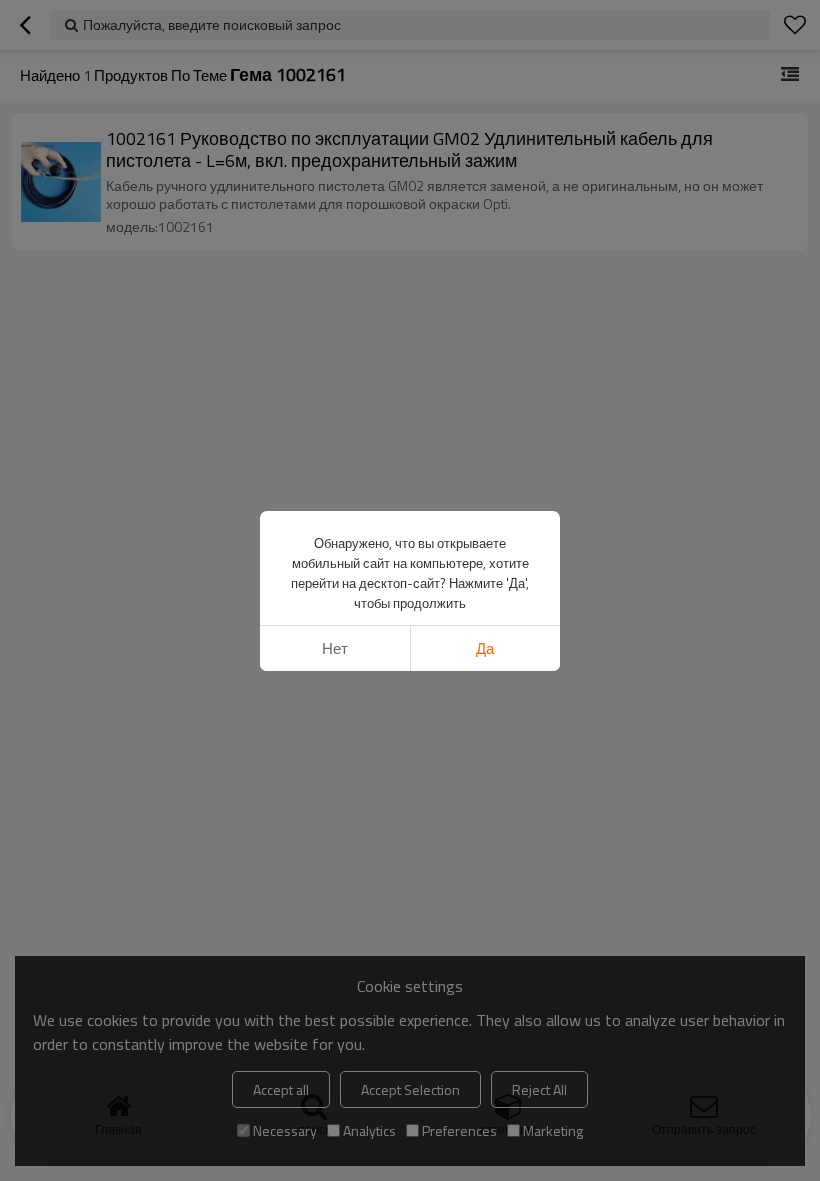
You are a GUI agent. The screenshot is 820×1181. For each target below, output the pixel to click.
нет (335, 648)
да (485, 648)
